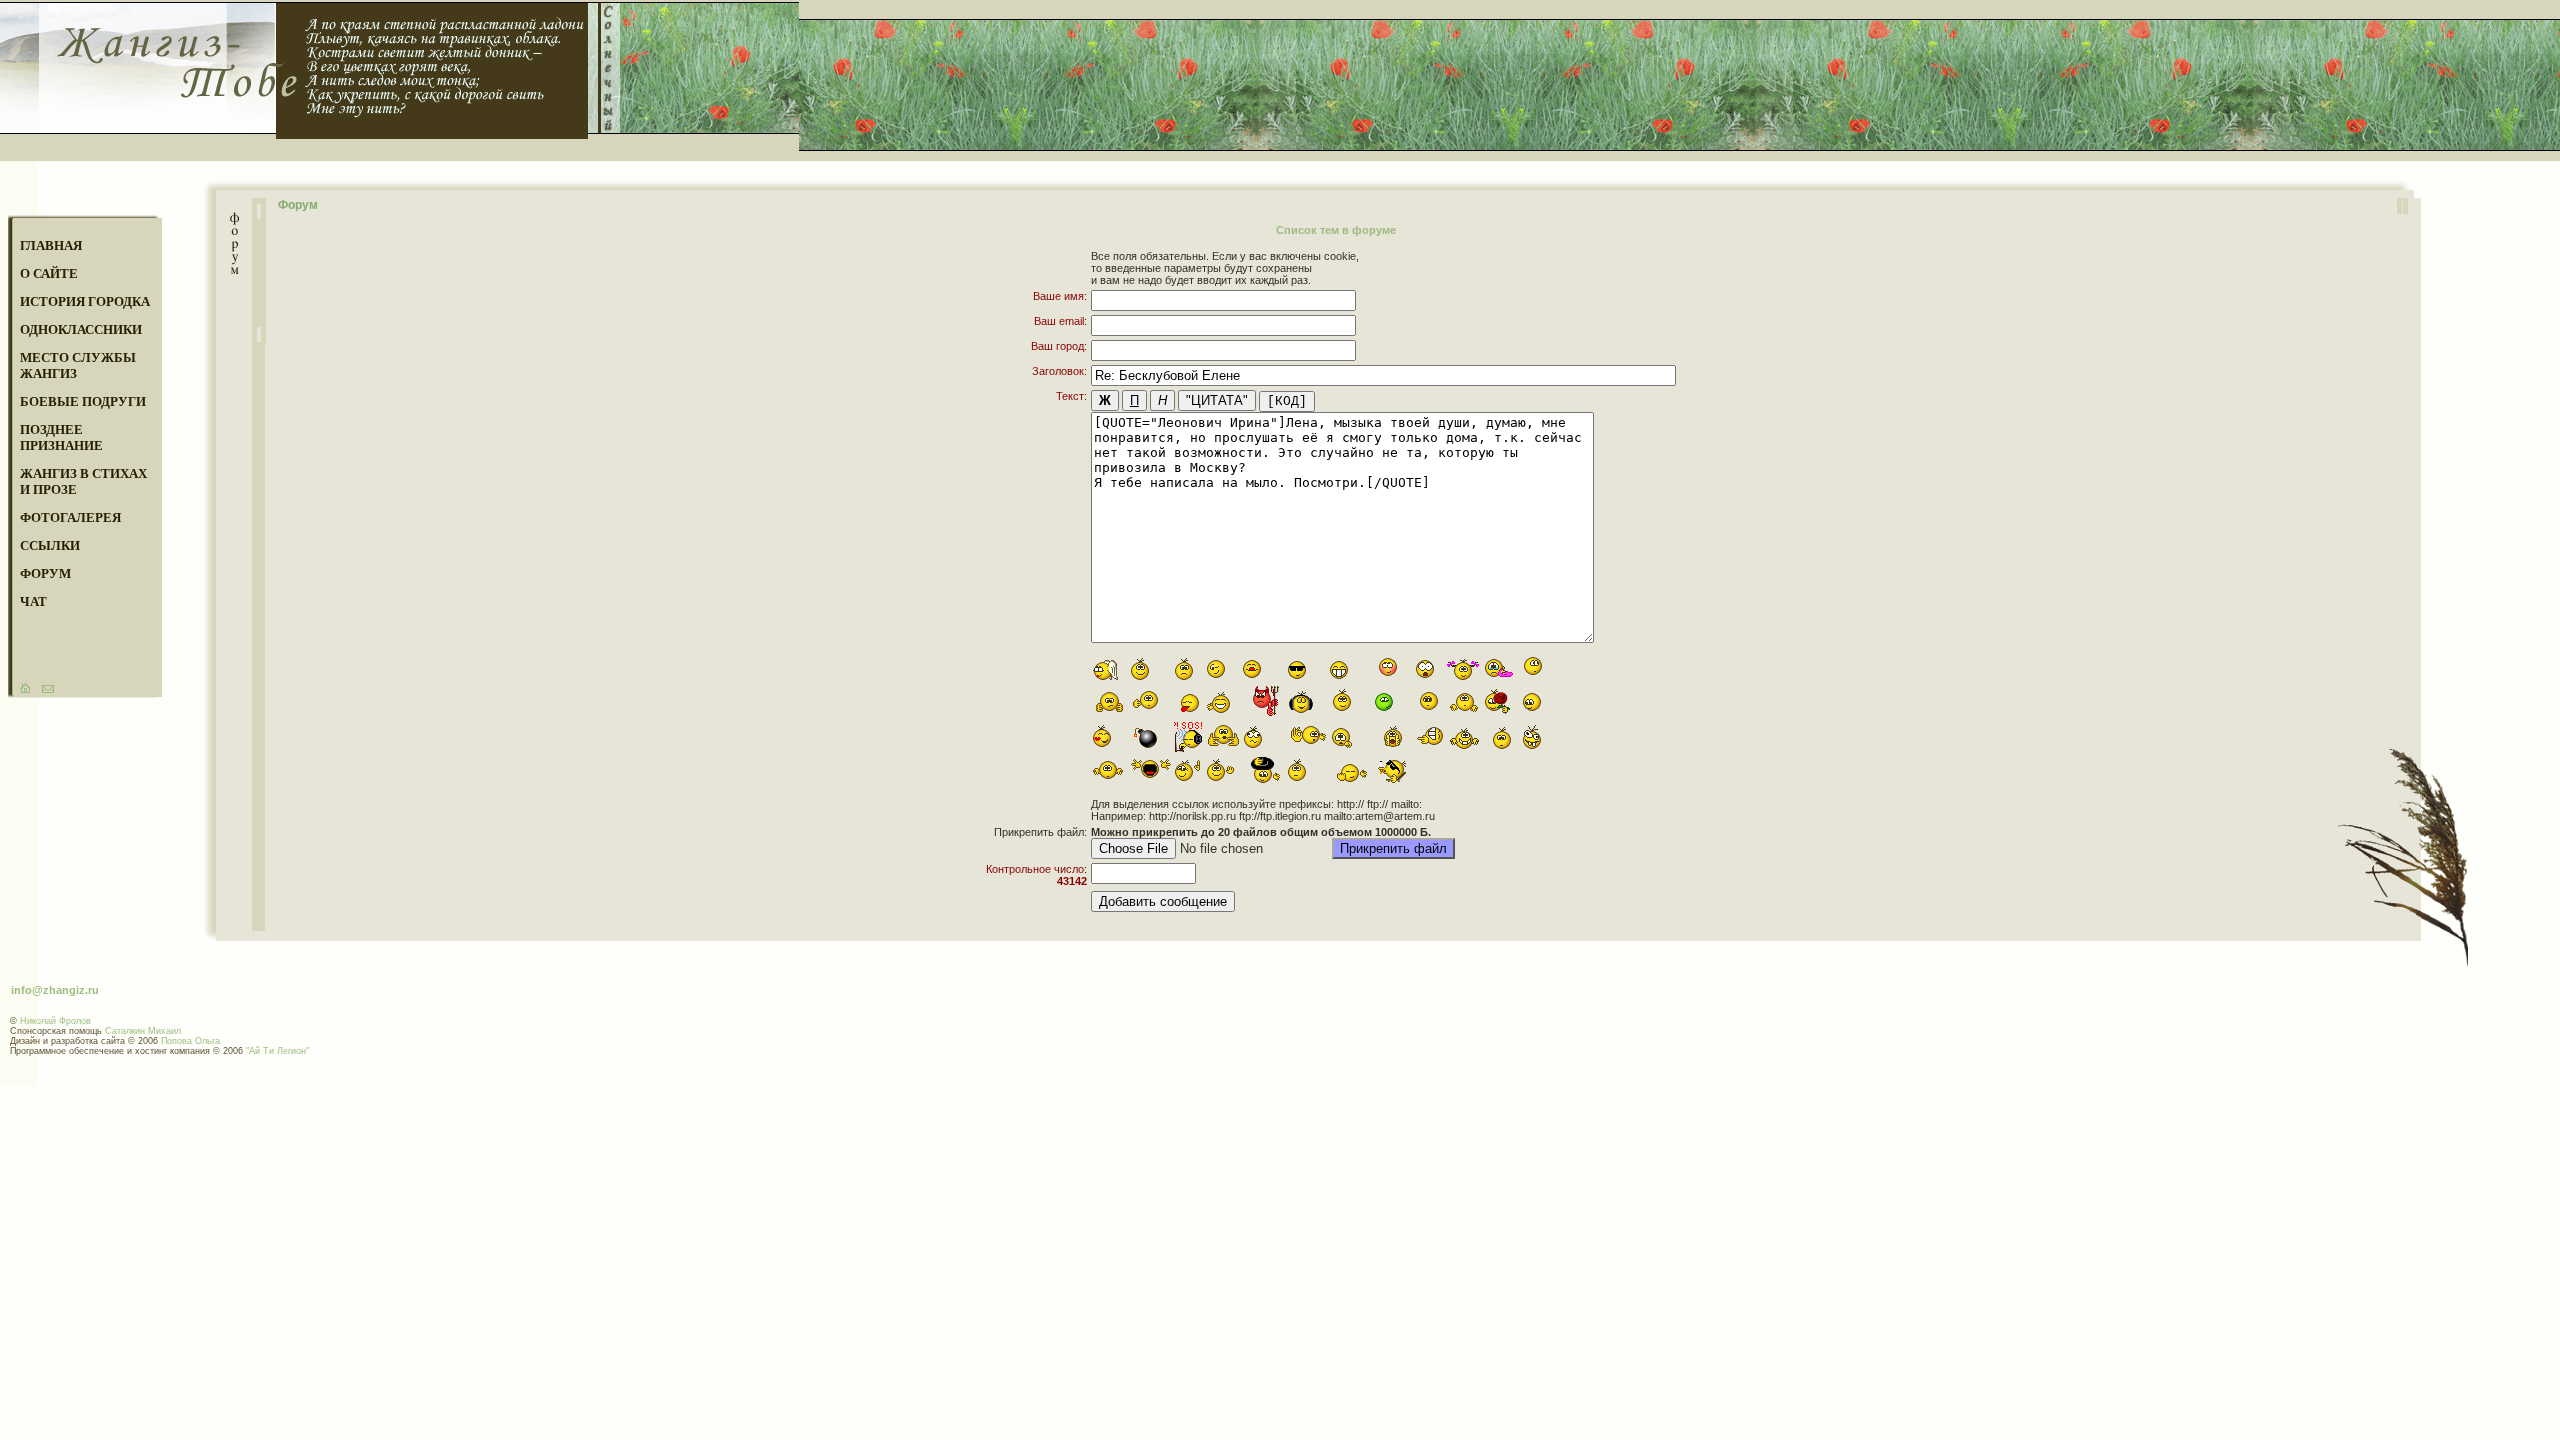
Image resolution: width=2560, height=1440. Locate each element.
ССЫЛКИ (50, 545)
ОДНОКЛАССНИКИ (81, 329)
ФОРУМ (45, 573)
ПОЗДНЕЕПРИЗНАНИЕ (61, 437)
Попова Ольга (190, 1041)
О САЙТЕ (49, 273)
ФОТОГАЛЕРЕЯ (70, 517)
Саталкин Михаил (143, 1031)
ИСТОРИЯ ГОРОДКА (85, 301)
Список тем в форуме (1336, 230)
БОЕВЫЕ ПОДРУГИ (83, 401)
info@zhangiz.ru (55, 990)
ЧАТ (33, 601)
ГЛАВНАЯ (51, 245)
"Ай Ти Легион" (277, 1051)
